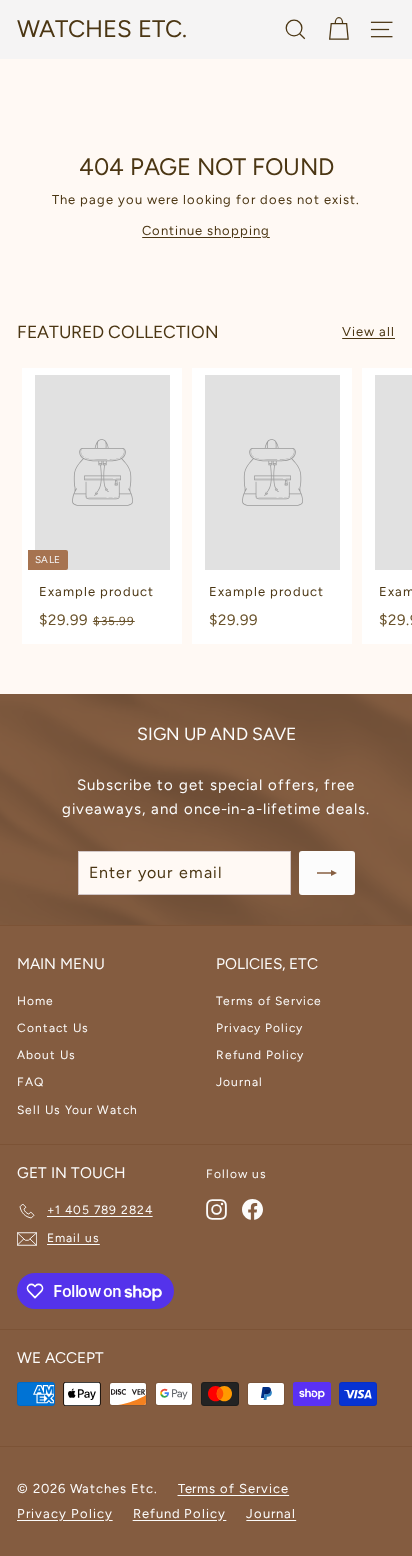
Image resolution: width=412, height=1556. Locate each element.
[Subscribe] (327, 873)
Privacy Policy (259, 1028)
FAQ (30, 1082)
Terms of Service (269, 1001)
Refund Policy (260, 1055)
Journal (239, 1082)
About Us (46, 1055)
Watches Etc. (102, 28)
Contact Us (53, 1028)
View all (368, 331)
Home (35, 1001)
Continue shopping (206, 230)
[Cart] (338, 29)
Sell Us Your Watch (77, 1110)
